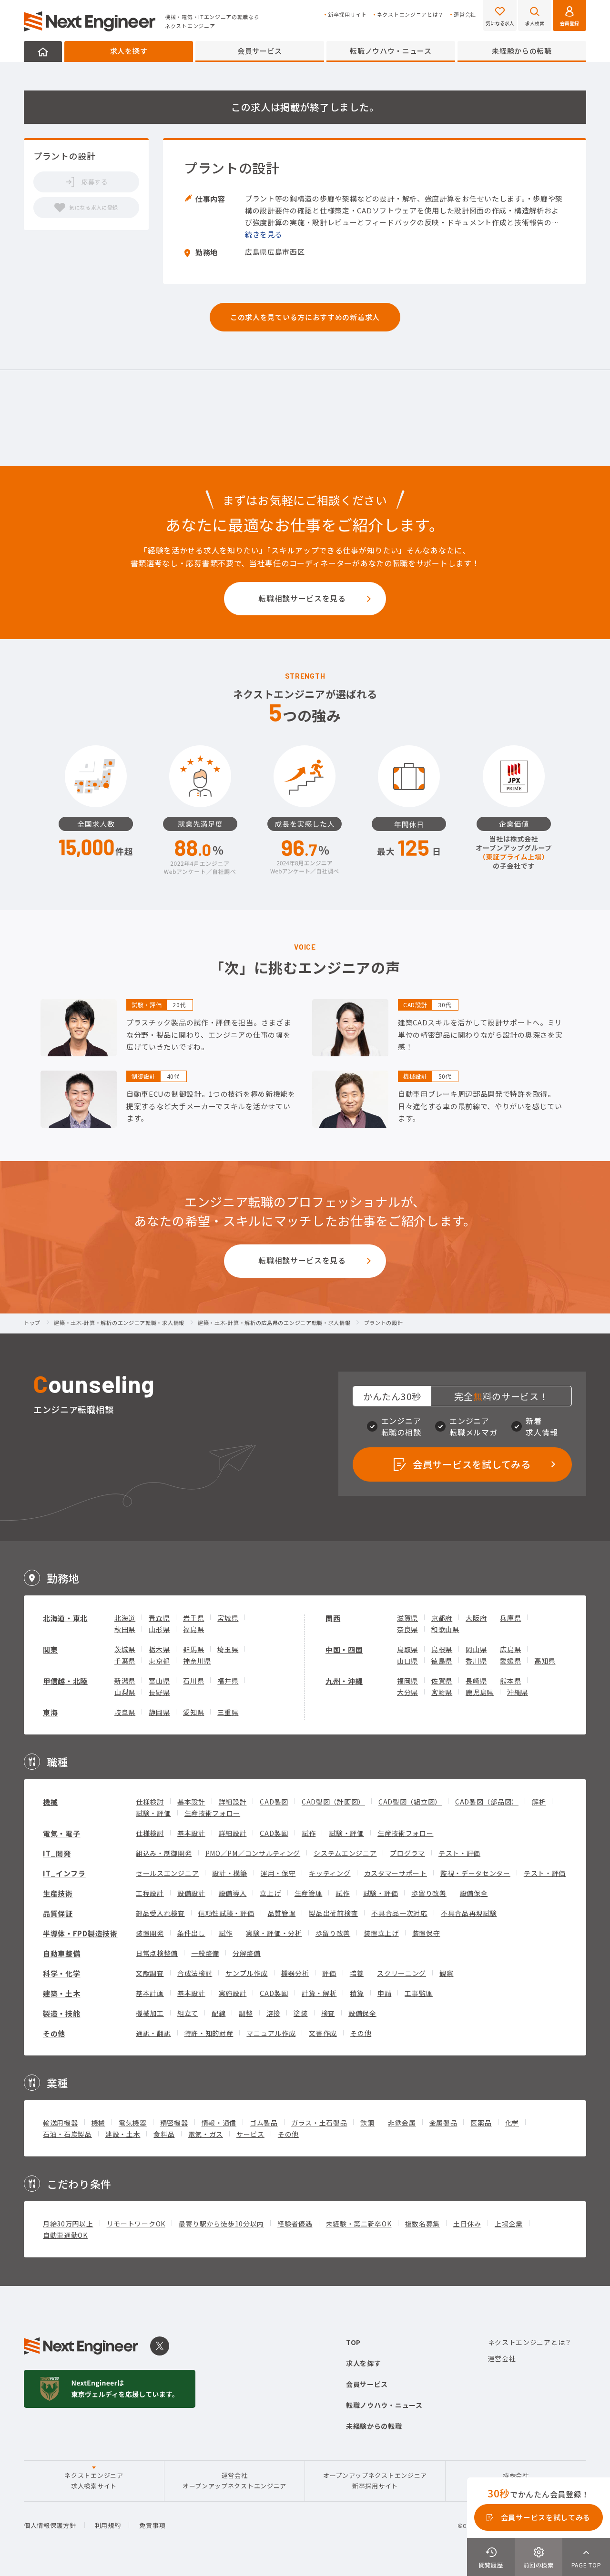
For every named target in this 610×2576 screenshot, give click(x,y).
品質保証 (58, 1913)
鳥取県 (407, 1649)
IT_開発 (57, 1853)
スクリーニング (402, 1973)
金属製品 (443, 2123)
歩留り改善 (429, 1893)
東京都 (159, 1661)
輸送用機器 (61, 2123)
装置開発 (150, 1933)
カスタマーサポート (396, 1873)
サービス (250, 2134)
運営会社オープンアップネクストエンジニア (234, 2481)
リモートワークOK (136, 2224)
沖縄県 (518, 1692)
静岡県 (159, 1712)
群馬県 (193, 1649)
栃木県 (159, 1649)
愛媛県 (510, 1661)
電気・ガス (206, 2134)
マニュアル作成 (271, 2033)
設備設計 (191, 1893)
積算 (357, 1993)
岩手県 (193, 1618)
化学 (512, 2123)
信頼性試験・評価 (226, 1913)
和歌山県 (445, 1629)
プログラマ (407, 1853)
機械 (50, 1802)
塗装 (300, 2013)
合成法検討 (195, 1973)
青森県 (159, 1618)
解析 (539, 1802)
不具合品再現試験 (469, 1913)
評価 (329, 1973)
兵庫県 (510, 1618)
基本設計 (191, 1802)
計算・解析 (319, 1993)
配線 (219, 2013)
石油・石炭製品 (67, 2134)
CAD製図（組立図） (410, 1802)
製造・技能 (62, 2013)
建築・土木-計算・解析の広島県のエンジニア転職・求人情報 (274, 1323)
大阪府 (476, 1618)
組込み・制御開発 (164, 1853)
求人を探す (129, 51)
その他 (54, 2033)
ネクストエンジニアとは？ (410, 15)
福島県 (193, 1629)
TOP (353, 2342)
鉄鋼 (367, 2123)
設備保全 (474, 1893)
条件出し (191, 1933)
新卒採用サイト (347, 15)
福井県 (228, 1681)
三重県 (228, 1712)
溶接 (273, 2013)
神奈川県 (197, 1661)
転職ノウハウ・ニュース (391, 51)
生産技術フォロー (213, 1813)
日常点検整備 (157, 1953)
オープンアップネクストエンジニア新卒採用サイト (375, 2481)
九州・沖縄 (344, 1681)
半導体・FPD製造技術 (80, 1933)
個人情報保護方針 (50, 2525)
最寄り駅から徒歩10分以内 (221, 2224)
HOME (43, 51)
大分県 (407, 1692)
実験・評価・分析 (274, 1933)
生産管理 (309, 1893)
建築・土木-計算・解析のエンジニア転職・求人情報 (119, 1323)
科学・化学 (62, 1973)
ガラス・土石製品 (319, 2123)
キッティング (330, 1873)
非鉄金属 (402, 2123)
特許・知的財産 (209, 2033)
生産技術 (58, 1893)
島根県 (442, 1649)
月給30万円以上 (68, 2224)
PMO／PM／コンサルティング (253, 1853)
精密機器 (174, 2123)
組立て (188, 2013)
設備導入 (233, 1893)
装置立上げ (381, 1933)
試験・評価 (153, 1813)
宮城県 (228, 1618)
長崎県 (476, 1681)
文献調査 (150, 1973)
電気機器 (133, 2123)
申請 (384, 1993)
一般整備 (205, 1953)
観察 (446, 1973)
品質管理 (282, 1913)
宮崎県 (442, 1692)
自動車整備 (62, 1953)
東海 (50, 1712)
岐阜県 (125, 1712)
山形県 (159, 1629)
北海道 (125, 1618)
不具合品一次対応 (399, 1913)
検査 (328, 2013)
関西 (333, 1618)
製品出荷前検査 (333, 1913)
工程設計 (150, 1893)
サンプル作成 (246, 1973)
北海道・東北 (65, 1618)
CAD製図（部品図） (487, 1802)
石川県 (193, 1681)
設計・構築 (230, 1873)
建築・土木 (62, 1993)
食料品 (164, 2134)
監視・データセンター (475, 1873)
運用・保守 (278, 1873)
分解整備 (247, 1953)
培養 (357, 1973)
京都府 (442, 1618)
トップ (32, 1323)
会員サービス (260, 51)
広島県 (510, 1649)
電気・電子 (62, 1833)
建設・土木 (123, 2134)
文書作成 (323, 2033)
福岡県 (407, 1681)
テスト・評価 (459, 1853)
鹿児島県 (480, 1692)
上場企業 (509, 2224)
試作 (309, 1833)
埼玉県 (228, 1649)
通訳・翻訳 (153, 2033)
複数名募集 (423, 2224)
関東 (50, 1649)
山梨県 (125, 1692)
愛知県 (193, 1712)
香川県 (476, 1661)
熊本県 (510, 1681)
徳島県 (442, 1661)
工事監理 (419, 1993)
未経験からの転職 (522, 51)
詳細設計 (233, 1802)
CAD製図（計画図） (333, 1802)
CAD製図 (274, 1802)
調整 (246, 2013)
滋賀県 (407, 1618)
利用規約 (108, 2525)
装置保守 (426, 1933)
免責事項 (152, 2525)
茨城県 (125, 1649)
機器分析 (295, 1973)
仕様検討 (150, 1802)
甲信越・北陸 (65, 1681)
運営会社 (465, 15)
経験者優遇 (295, 2224)
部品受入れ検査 (160, 1913)
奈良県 (407, 1629)
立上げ (270, 1893)
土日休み (467, 2224)
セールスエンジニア (167, 1873)
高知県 (545, 1661)
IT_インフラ (64, 1873)
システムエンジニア (345, 1853)
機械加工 (150, 2013)
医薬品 (481, 2123)
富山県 (159, 1681)
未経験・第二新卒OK (359, 2224)
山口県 (407, 1661)
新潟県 (125, 1681)
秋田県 (125, 1629)
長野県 (159, 1692)
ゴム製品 (264, 2123)
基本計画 (150, 1993)
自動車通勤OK (65, 2235)
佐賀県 (442, 1681)
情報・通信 (219, 2123)
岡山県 (476, 1649)
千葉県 (125, 1661)
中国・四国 (344, 1649)
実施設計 (233, 1993)
